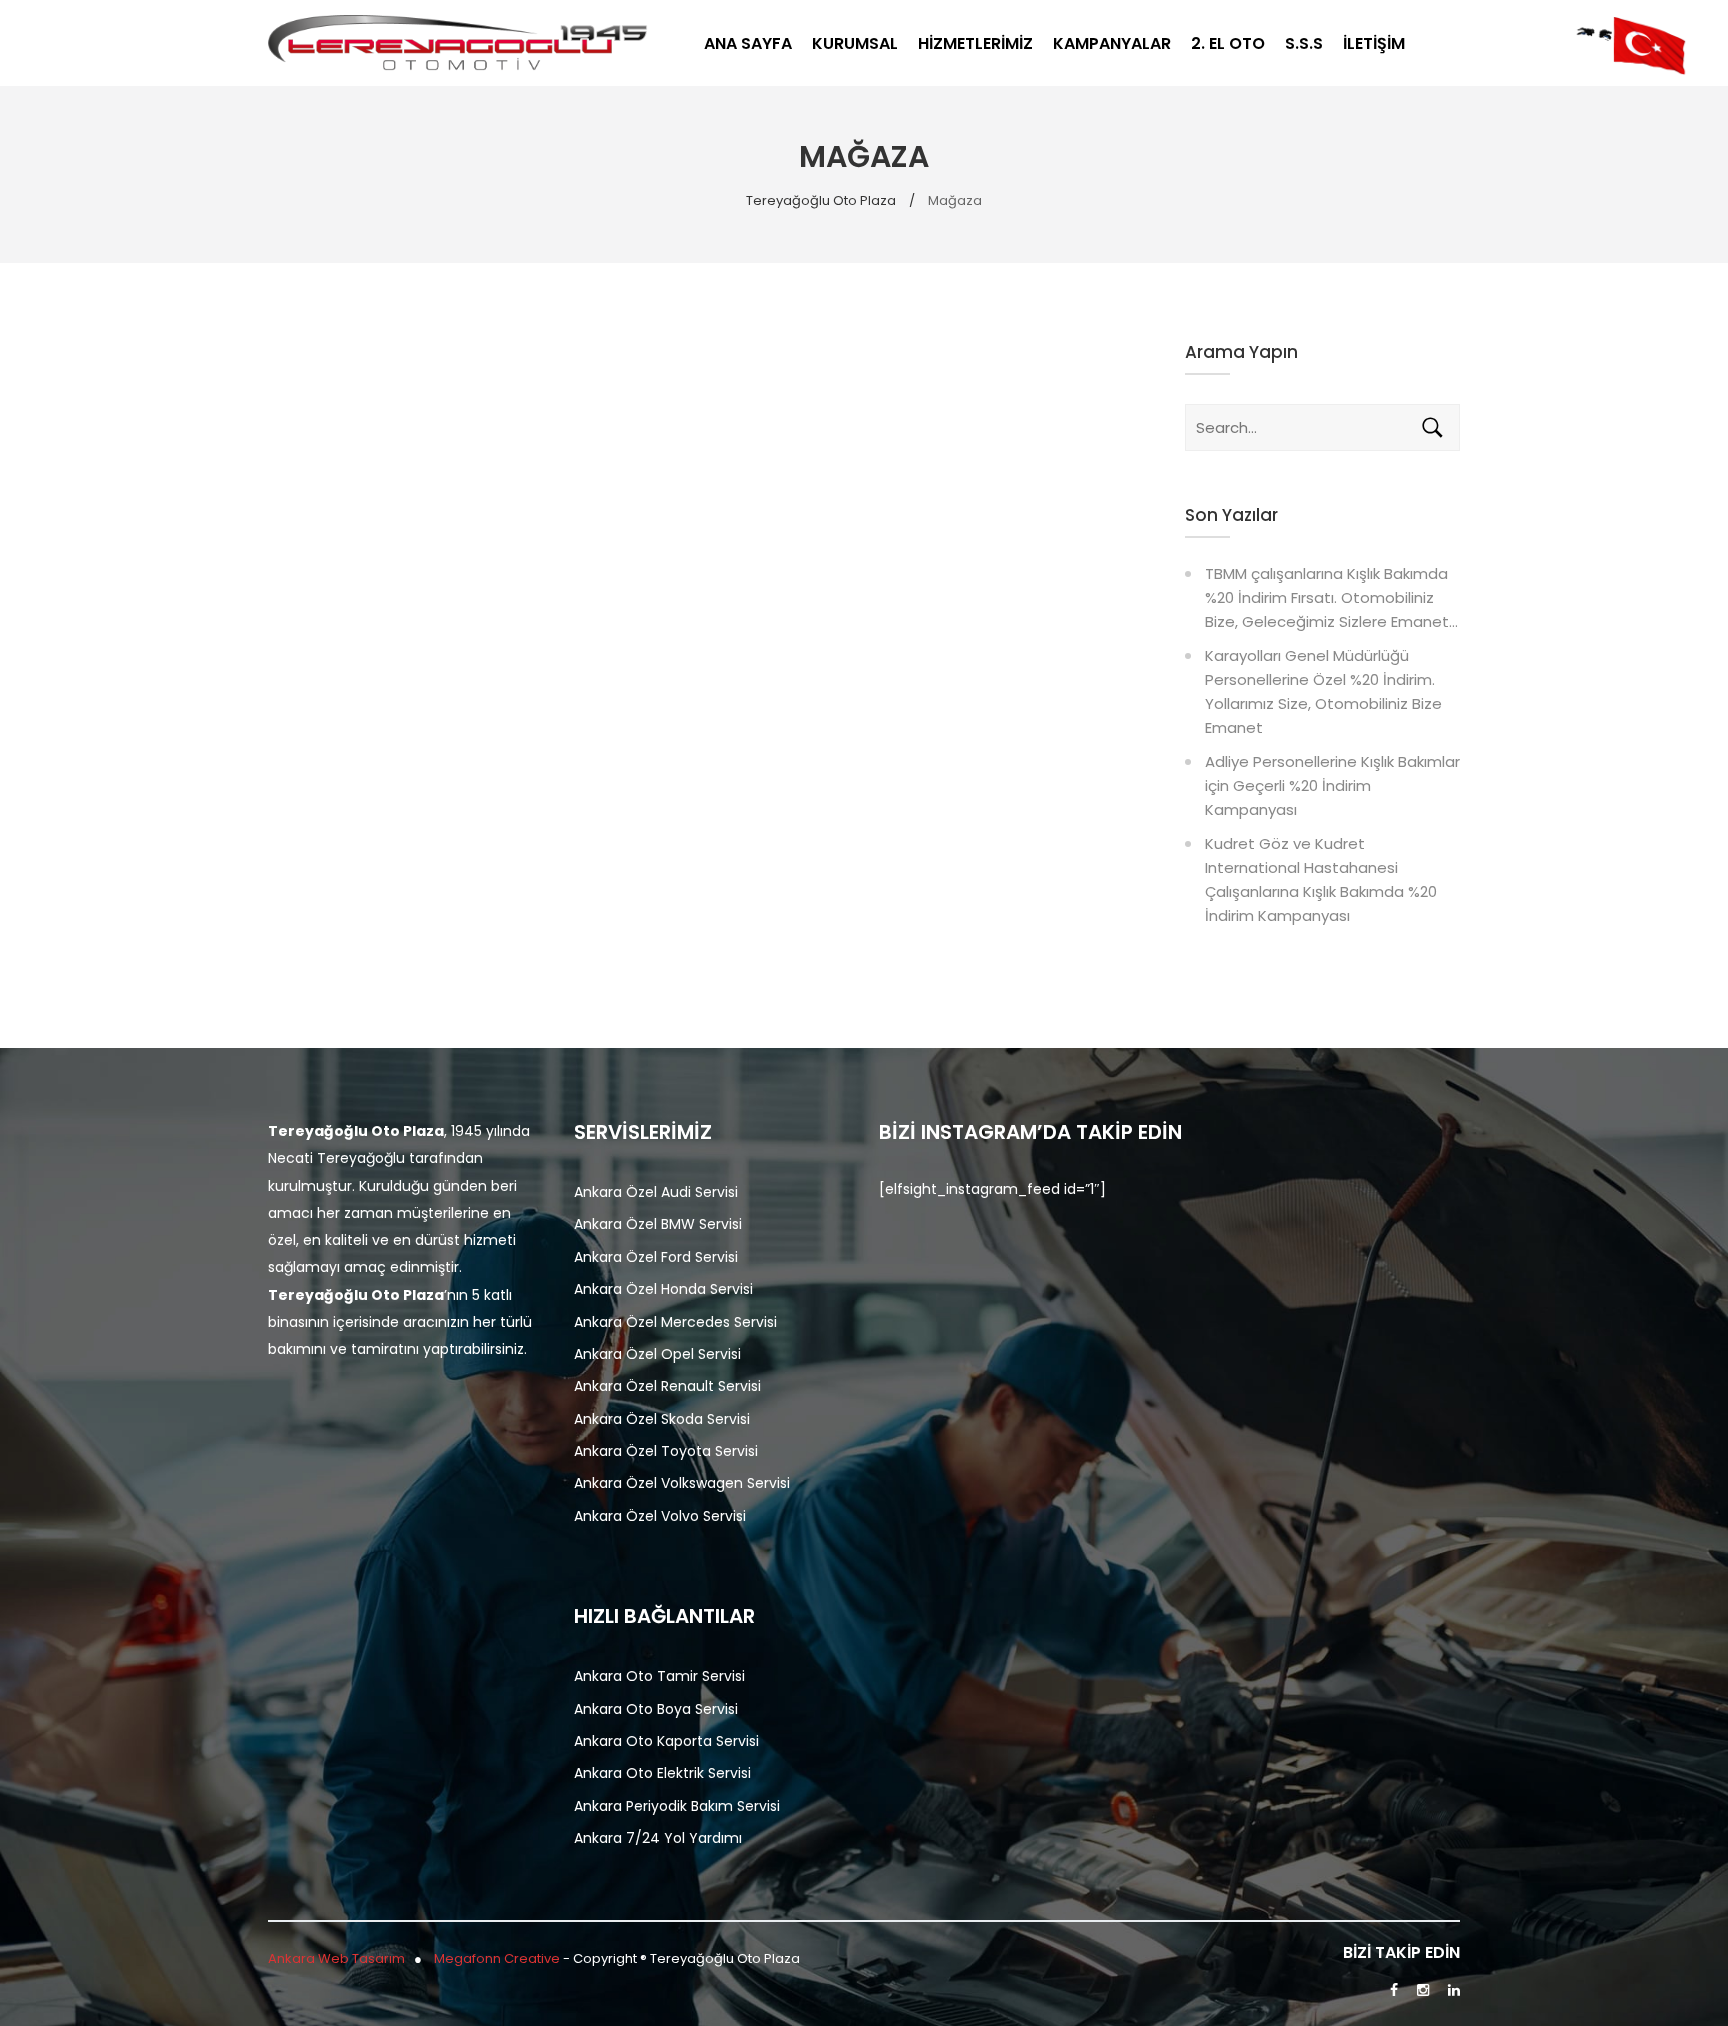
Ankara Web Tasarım (336, 1958)
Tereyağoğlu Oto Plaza (821, 200)
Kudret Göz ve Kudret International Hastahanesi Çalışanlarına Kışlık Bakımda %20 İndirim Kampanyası (1321, 879)
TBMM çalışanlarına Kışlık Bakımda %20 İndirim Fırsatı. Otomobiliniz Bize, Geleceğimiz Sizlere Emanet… (1331, 597)
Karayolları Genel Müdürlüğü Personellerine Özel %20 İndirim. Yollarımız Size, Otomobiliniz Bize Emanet (1323, 691)
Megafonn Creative (498, 1958)
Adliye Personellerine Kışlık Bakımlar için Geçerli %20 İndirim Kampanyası (1332, 785)
